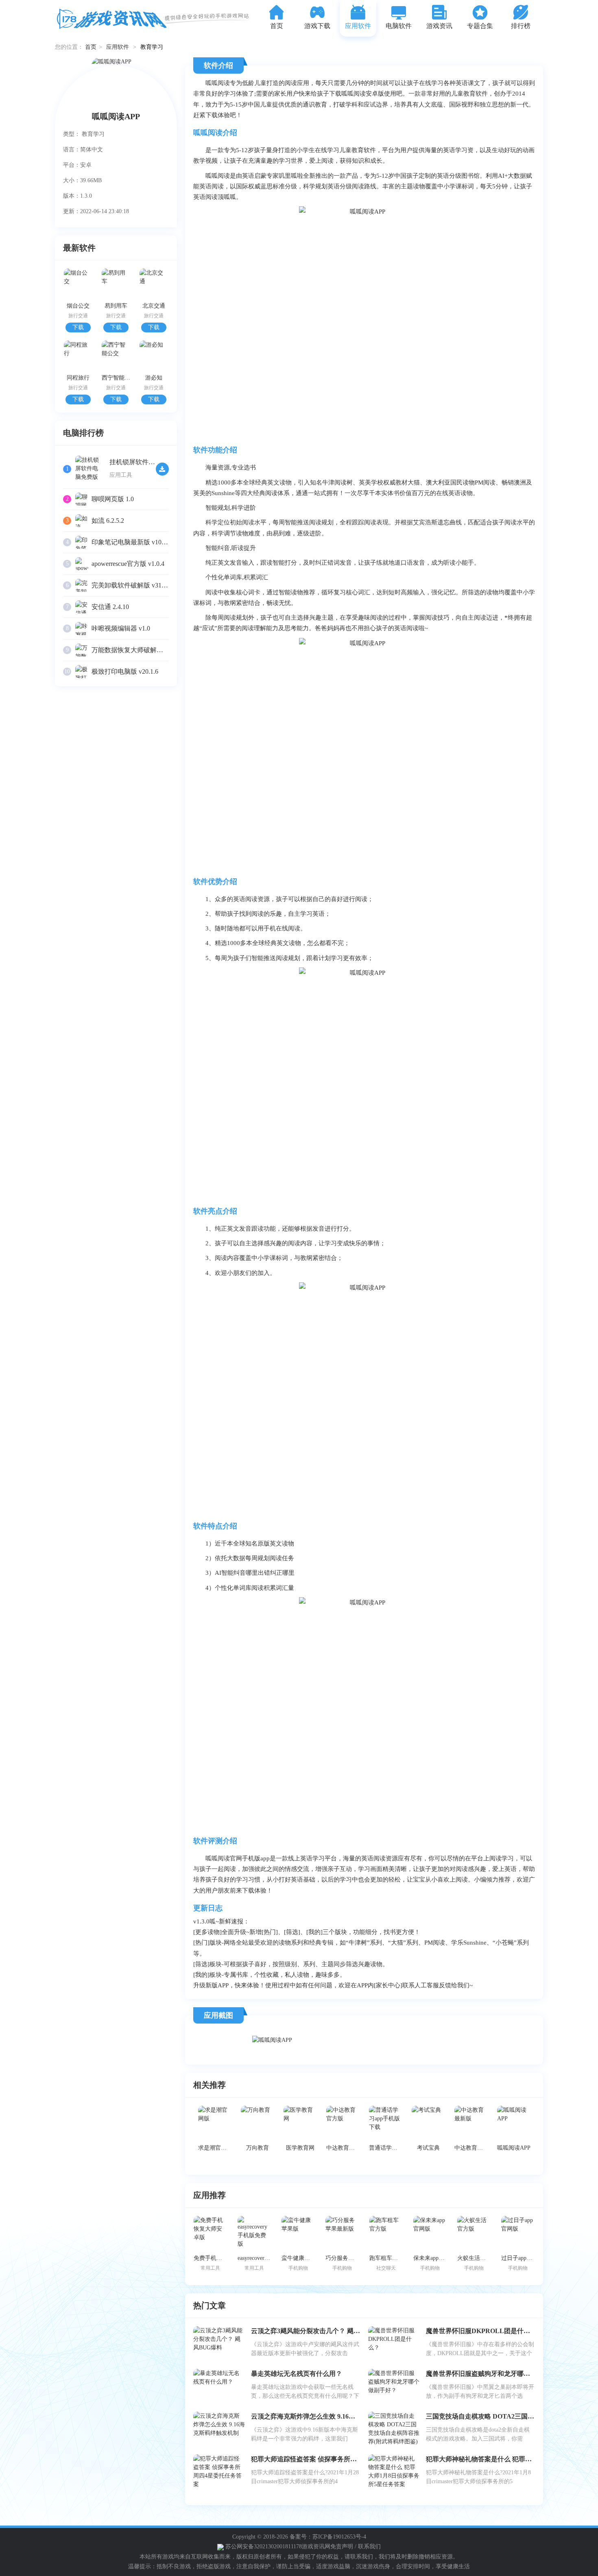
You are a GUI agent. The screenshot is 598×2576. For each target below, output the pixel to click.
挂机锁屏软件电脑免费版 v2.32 (153, 462)
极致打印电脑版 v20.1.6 (125, 671)
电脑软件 (399, 26)
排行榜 (521, 26)
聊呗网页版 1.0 (113, 499)
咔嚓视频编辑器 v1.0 (121, 628)
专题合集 (480, 26)
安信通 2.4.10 (110, 607)
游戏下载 (317, 26)
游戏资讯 (439, 26)
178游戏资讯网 (312, 2547)
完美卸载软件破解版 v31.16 (131, 585)
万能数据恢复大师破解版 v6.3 (134, 650)
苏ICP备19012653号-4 (339, 2537)
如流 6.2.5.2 (108, 521)
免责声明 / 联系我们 (356, 2547)
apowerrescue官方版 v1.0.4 (128, 564)
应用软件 (358, 26)
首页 (277, 26)
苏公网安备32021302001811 (259, 2547)
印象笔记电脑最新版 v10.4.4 (131, 542)
